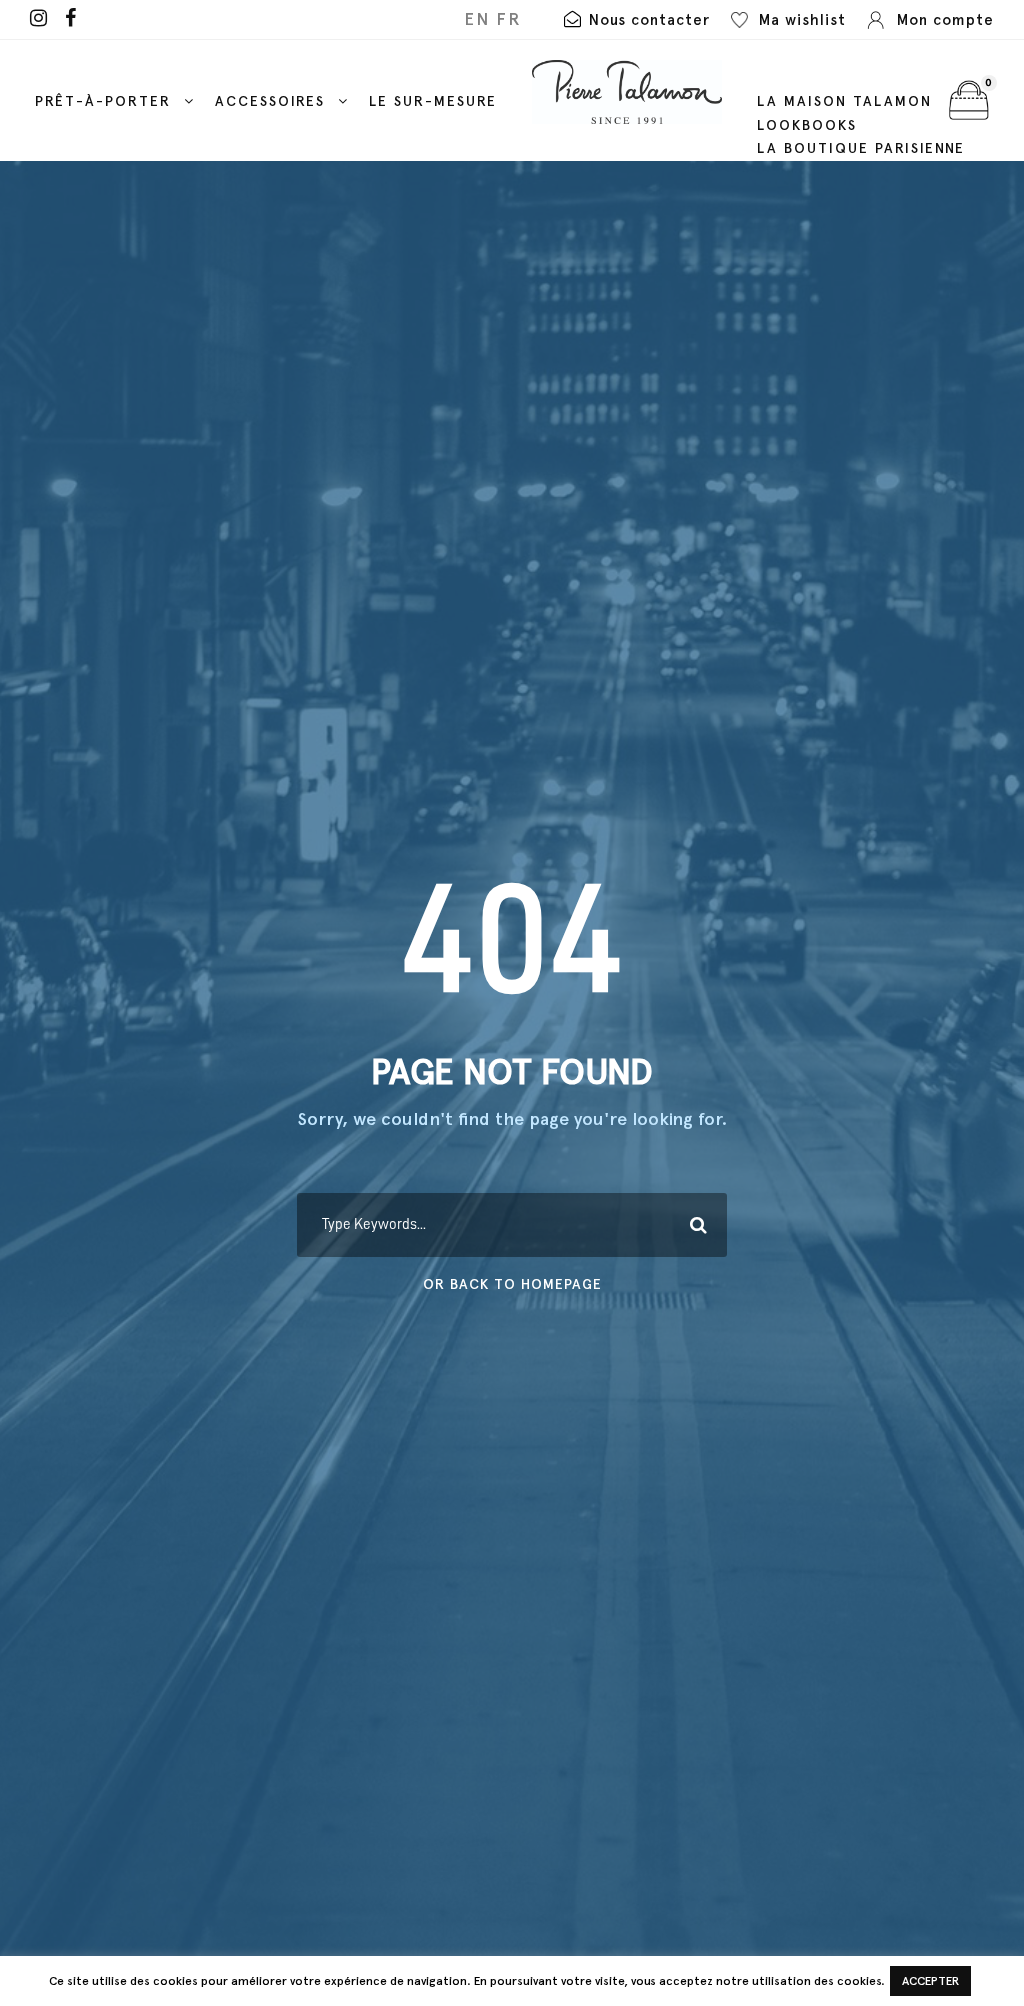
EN (477, 19)
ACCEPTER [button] (930, 1981)
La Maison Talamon (844, 101)
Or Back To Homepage (512, 1284)
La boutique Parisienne (861, 148)
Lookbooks (807, 125)
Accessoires (270, 101)
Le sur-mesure (433, 101)
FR (509, 19)
